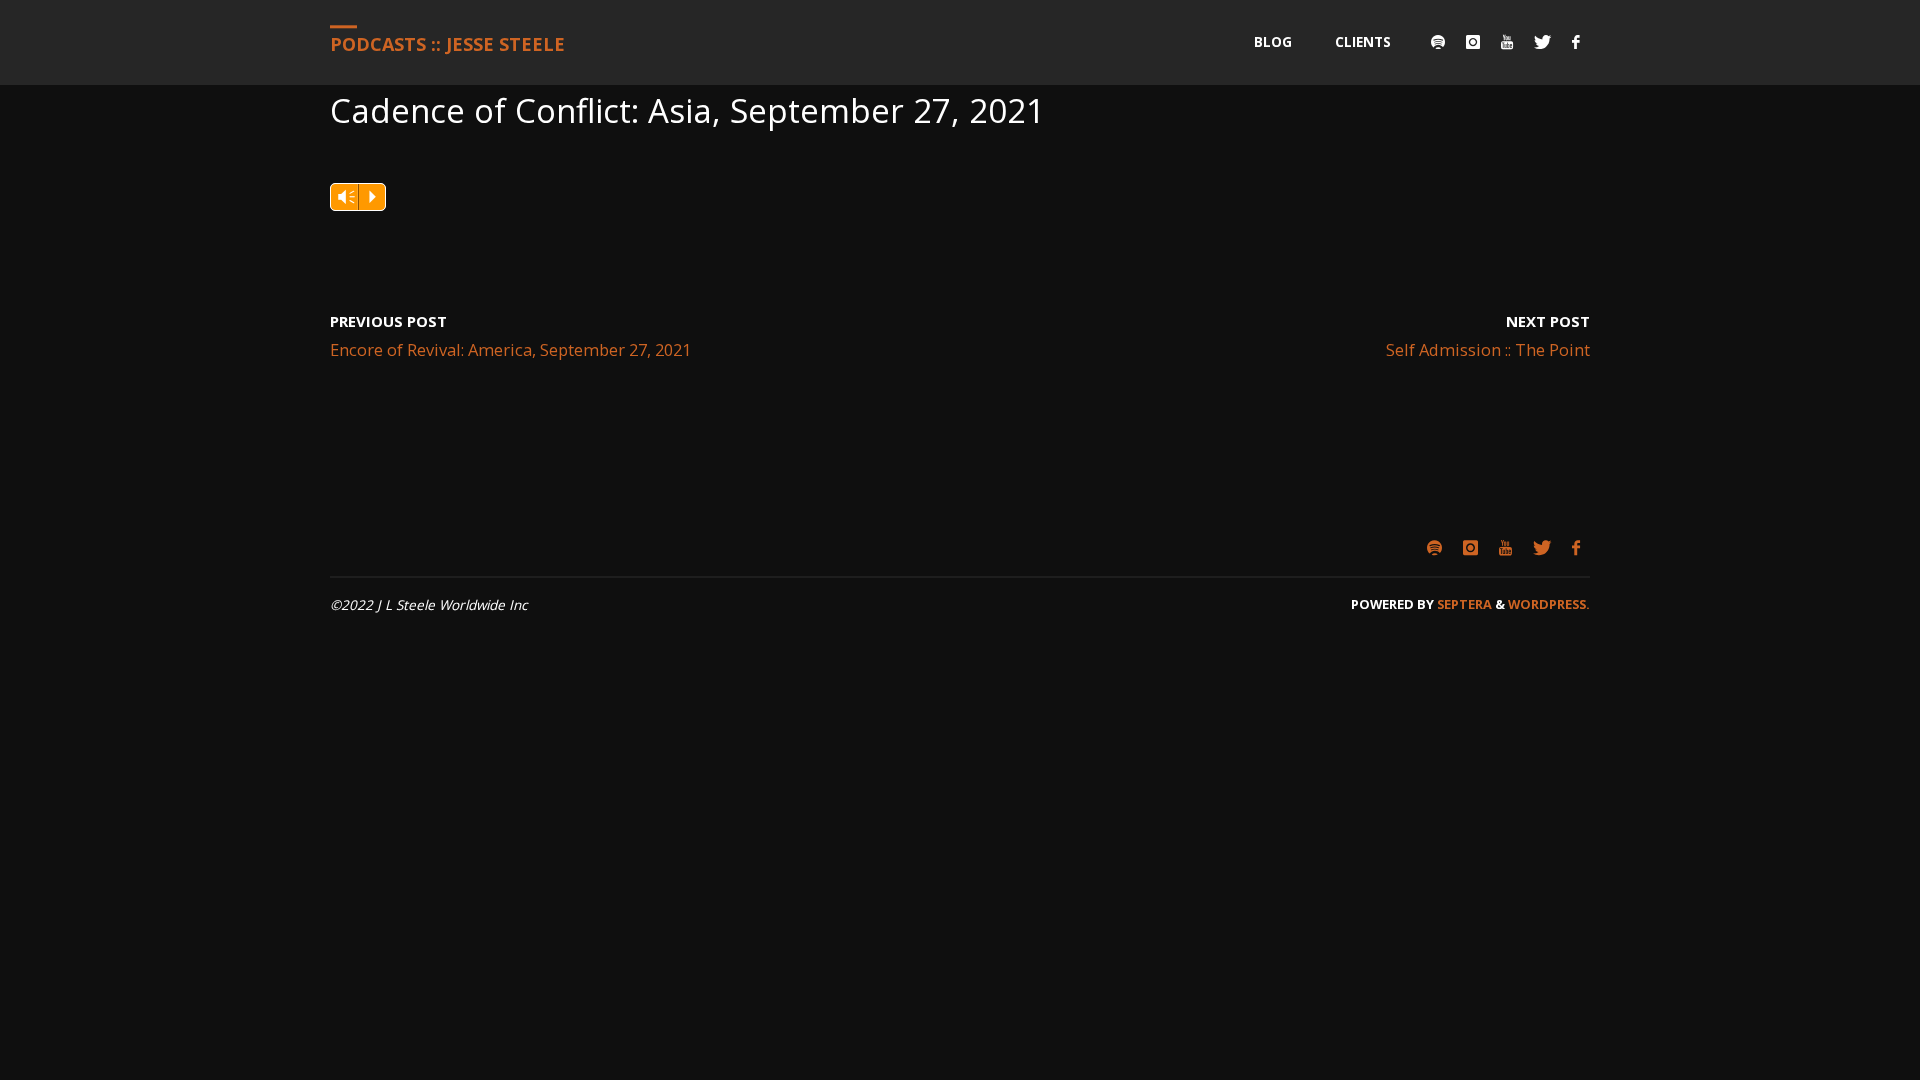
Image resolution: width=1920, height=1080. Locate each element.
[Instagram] (1472, 42)
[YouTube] (1506, 42)
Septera (1463, 604)
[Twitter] (1542, 42)
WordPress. (1549, 604)
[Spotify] (1437, 42)
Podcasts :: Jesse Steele (447, 44)
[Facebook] (1575, 42)
